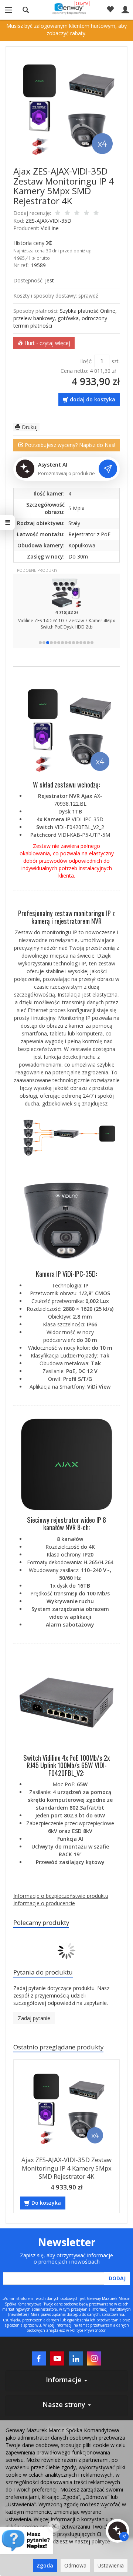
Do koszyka (46, 2203)
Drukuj (29, 427)
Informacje (65, 2380)
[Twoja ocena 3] (77, 213)
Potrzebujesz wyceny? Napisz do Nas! (69, 445)
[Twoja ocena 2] (67, 213)
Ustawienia (111, 2565)
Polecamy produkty (41, 1922)
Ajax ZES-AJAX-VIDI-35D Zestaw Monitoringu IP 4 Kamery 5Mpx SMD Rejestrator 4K (66, 2168)
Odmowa (75, 2565)
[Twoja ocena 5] (96, 213)
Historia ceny (30, 243)
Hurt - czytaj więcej (47, 343)
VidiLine (50, 228)
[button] (40, 643)
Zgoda (45, 2565)
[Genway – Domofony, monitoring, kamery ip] (67, 9)
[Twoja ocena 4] (86, 213)
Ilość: (86, 361)
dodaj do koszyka (93, 399)
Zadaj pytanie (34, 2018)
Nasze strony (65, 2404)
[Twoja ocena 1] (58, 213)
